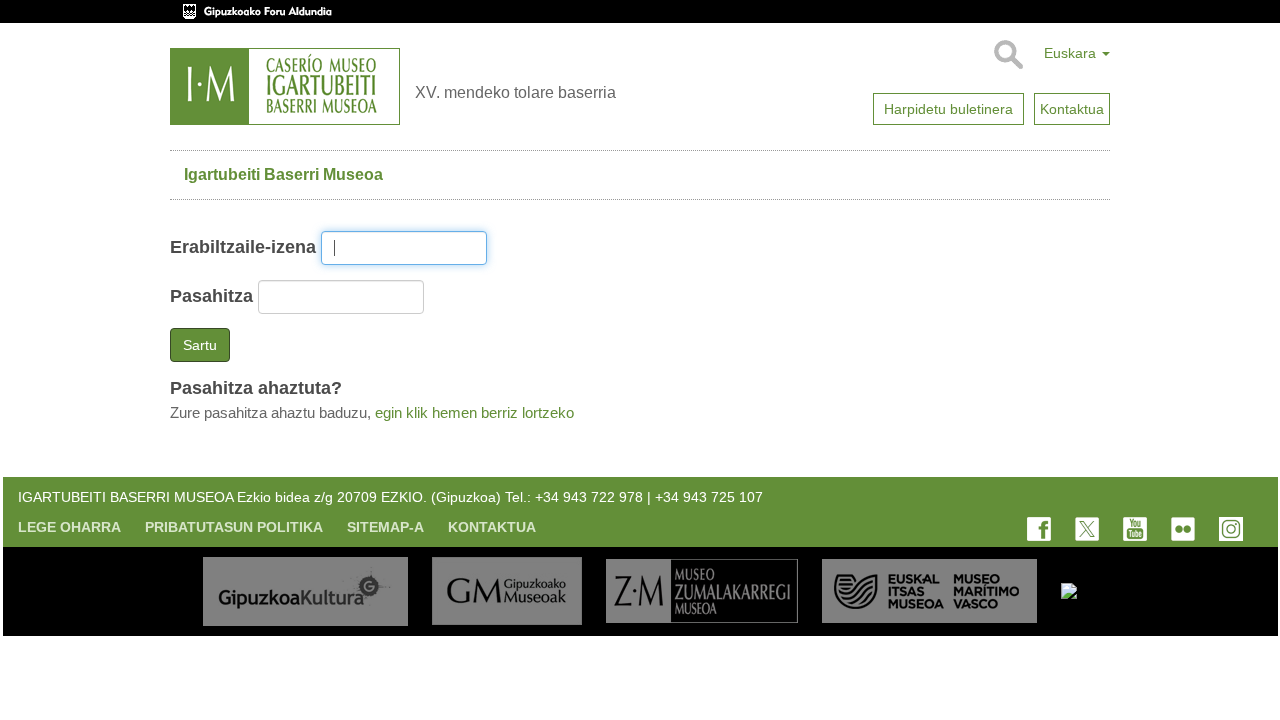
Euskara (1072, 53)
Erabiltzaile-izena (243, 247)
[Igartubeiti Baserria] (285, 86)
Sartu (200, 345)
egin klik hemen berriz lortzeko (474, 412)
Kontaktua (492, 527)
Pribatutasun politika (234, 527)
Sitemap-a (385, 527)
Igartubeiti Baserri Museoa (283, 174)
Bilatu (1007, 55)
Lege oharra (69, 527)
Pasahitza (211, 296)
